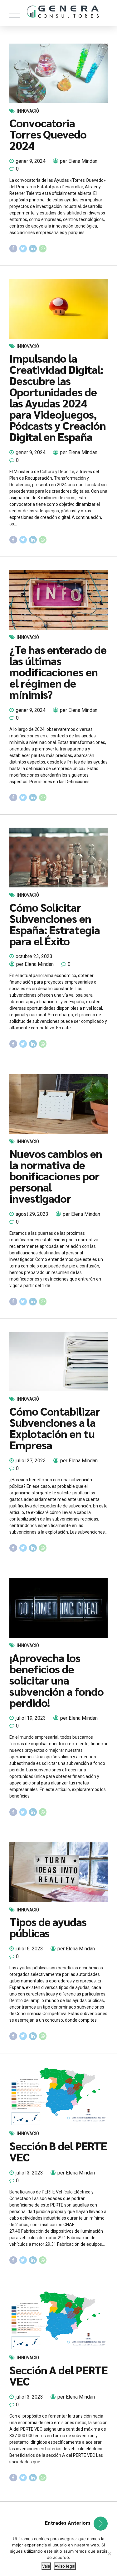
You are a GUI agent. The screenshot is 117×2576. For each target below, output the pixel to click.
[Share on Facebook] (13, 249)
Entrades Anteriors (68, 2523)
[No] (109, 2554)
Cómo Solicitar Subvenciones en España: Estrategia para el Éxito (55, 924)
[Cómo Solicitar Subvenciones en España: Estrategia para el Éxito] (58, 858)
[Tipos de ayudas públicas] (58, 1872)
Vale (46, 2566)
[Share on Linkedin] (33, 249)
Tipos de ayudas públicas (48, 1927)
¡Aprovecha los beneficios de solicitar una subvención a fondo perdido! (56, 1680)
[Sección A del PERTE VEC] (58, 2320)
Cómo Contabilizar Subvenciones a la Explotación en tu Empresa (55, 1428)
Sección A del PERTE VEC (58, 2375)
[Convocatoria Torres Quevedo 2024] (58, 73)
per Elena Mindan (79, 161)
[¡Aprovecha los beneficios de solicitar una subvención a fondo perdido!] (58, 1608)
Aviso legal (65, 2566)
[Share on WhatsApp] (43, 249)
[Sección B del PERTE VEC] (58, 2096)
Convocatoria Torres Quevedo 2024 (48, 134)
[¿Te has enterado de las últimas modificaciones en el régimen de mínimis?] (58, 600)
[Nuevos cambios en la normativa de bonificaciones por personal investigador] (58, 1104)
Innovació (28, 111)
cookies (41, 2539)
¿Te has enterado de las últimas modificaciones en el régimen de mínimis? (58, 672)
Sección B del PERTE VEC (58, 2151)
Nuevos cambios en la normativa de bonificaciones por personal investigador (56, 1176)
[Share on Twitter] (23, 249)
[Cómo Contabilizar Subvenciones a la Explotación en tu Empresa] (58, 1362)
